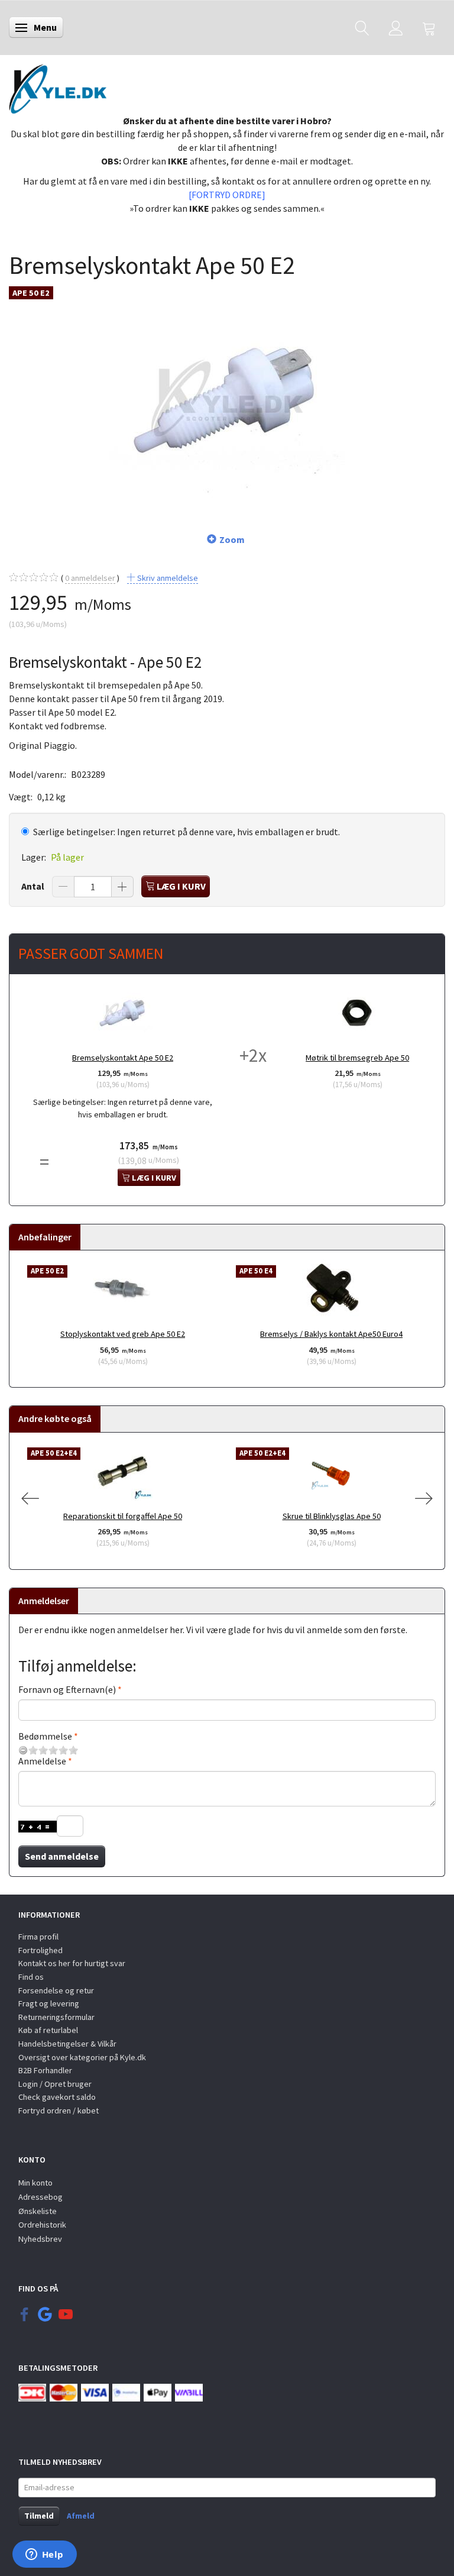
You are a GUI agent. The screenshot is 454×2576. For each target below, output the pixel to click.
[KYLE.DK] (58, 86)
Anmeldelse (42, 1761)
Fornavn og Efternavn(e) (67, 1689)
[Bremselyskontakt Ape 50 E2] (227, 399)
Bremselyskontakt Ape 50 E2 (123, 1058)
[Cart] (429, 28)
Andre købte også (55, 1418)
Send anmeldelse (62, 1856)
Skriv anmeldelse (167, 578)
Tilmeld (39, 2516)
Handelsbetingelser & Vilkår (67, 2044)
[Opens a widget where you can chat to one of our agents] (44, 2555)
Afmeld (81, 2516)
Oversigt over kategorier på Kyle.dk (82, 2057)
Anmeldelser (44, 1601)
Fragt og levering (49, 2003)
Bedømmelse (45, 1736)
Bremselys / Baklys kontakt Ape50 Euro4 (331, 1334)
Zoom (232, 539)
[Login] (396, 28)
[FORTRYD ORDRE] (227, 195)
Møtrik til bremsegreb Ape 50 (357, 1058)
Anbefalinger (45, 1237)
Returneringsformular (56, 2017)
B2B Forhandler (45, 2070)
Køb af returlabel (48, 2030)
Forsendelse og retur (56, 1990)
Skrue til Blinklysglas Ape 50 (332, 1516)
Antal (34, 886)
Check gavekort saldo (57, 2097)
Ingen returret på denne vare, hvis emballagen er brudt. (187, 832)
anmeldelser (90, 578)
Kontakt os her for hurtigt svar (72, 1963)
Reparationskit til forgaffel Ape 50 (123, 1516)
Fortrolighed (40, 1950)
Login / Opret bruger (55, 2084)
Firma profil (38, 1937)
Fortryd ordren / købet (59, 2110)
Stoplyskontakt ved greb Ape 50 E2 (123, 1334)
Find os (31, 1977)
